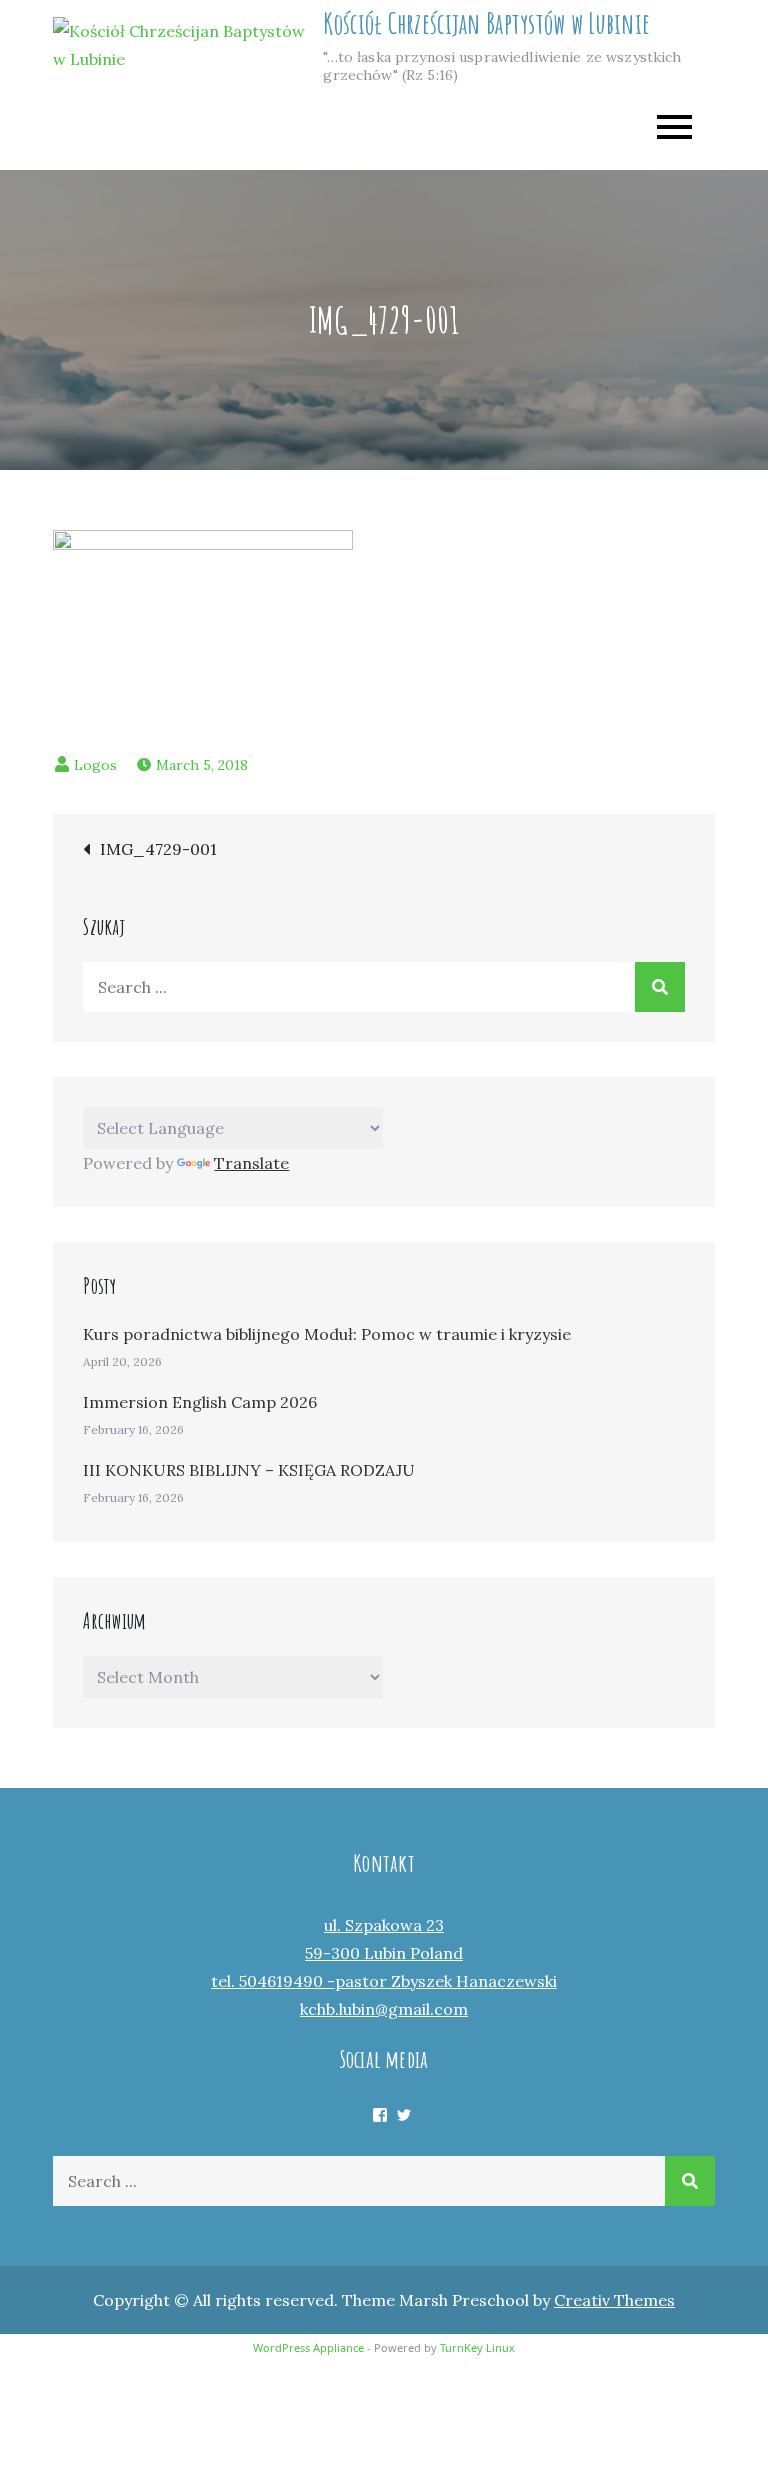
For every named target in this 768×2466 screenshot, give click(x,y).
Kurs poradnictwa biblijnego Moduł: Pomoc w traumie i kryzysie (327, 1334)
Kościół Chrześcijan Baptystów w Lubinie (486, 23)
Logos (95, 765)
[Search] (660, 987)
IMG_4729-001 (158, 849)
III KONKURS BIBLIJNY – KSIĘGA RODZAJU (249, 1470)
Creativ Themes (614, 2300)
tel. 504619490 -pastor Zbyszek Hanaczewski (384, 1981)
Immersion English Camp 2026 (200, 1402)
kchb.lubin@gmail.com (384, 2009)
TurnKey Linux (477, 2347)
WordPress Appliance (308, 2347)
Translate (251, 1163)
